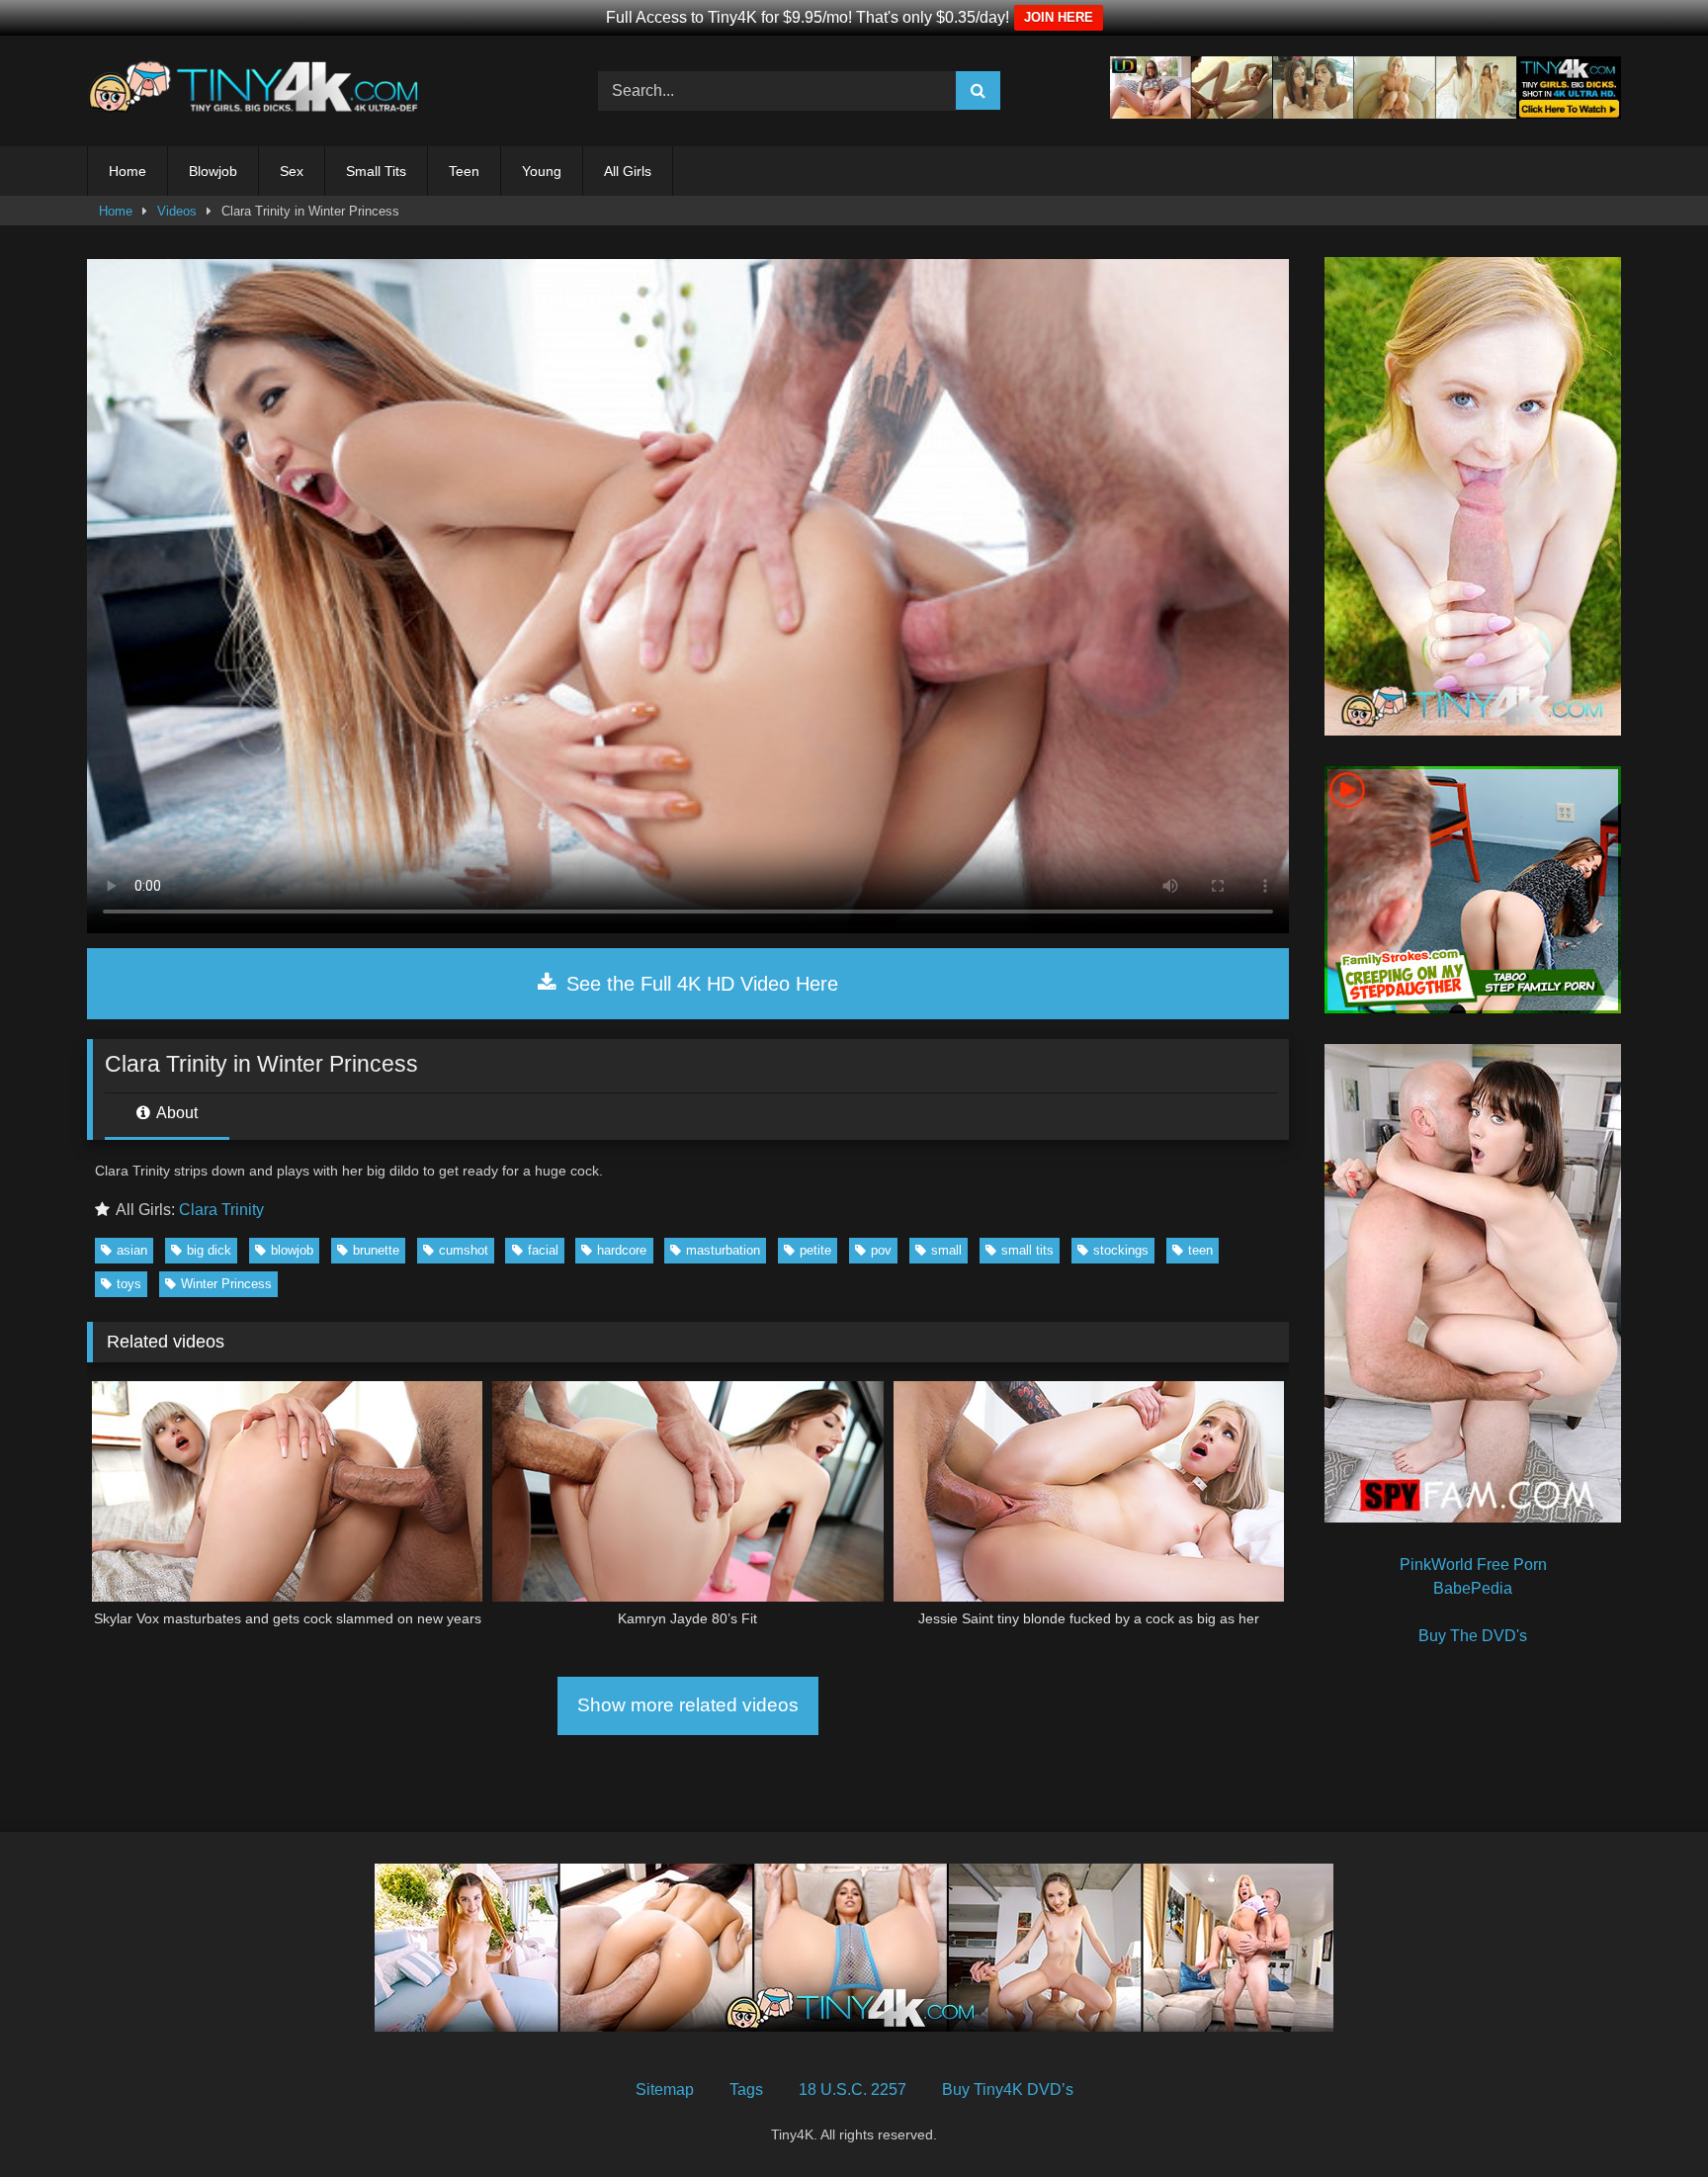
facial (543, 1250)
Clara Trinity (221, 1210)
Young (542, 171)
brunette (376, 1250)
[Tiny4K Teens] (259, 91)
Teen (464, 171)
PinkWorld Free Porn (1473, 1565)
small (946, 1250)
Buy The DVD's (1473, 1636)
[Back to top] (1647, 2118)
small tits (1027, 1250)
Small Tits (376, 171)
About (175, 1113)
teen (1200, 1250)
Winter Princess (226, 1284)
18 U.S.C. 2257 (853, 2090)
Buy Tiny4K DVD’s (1008, 2090)
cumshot (464, 1250)
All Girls (628, 171)
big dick (209, 1250)
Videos (177, 211)
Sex (292, 171)
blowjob (292, 1250)
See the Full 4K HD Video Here (699, 984)
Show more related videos (688, 1705)
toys (129, 1284)
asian (132, 1250)
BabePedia (1473, 1588)
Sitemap (665, 2090)
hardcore (622, 1250)
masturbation (723, 1250)
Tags (746, 2090)
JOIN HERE (1059, 17)
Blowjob (213, 171)
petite (815, 1250)
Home (128, 171)
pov (881, 1250)
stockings (1121, 1250)
